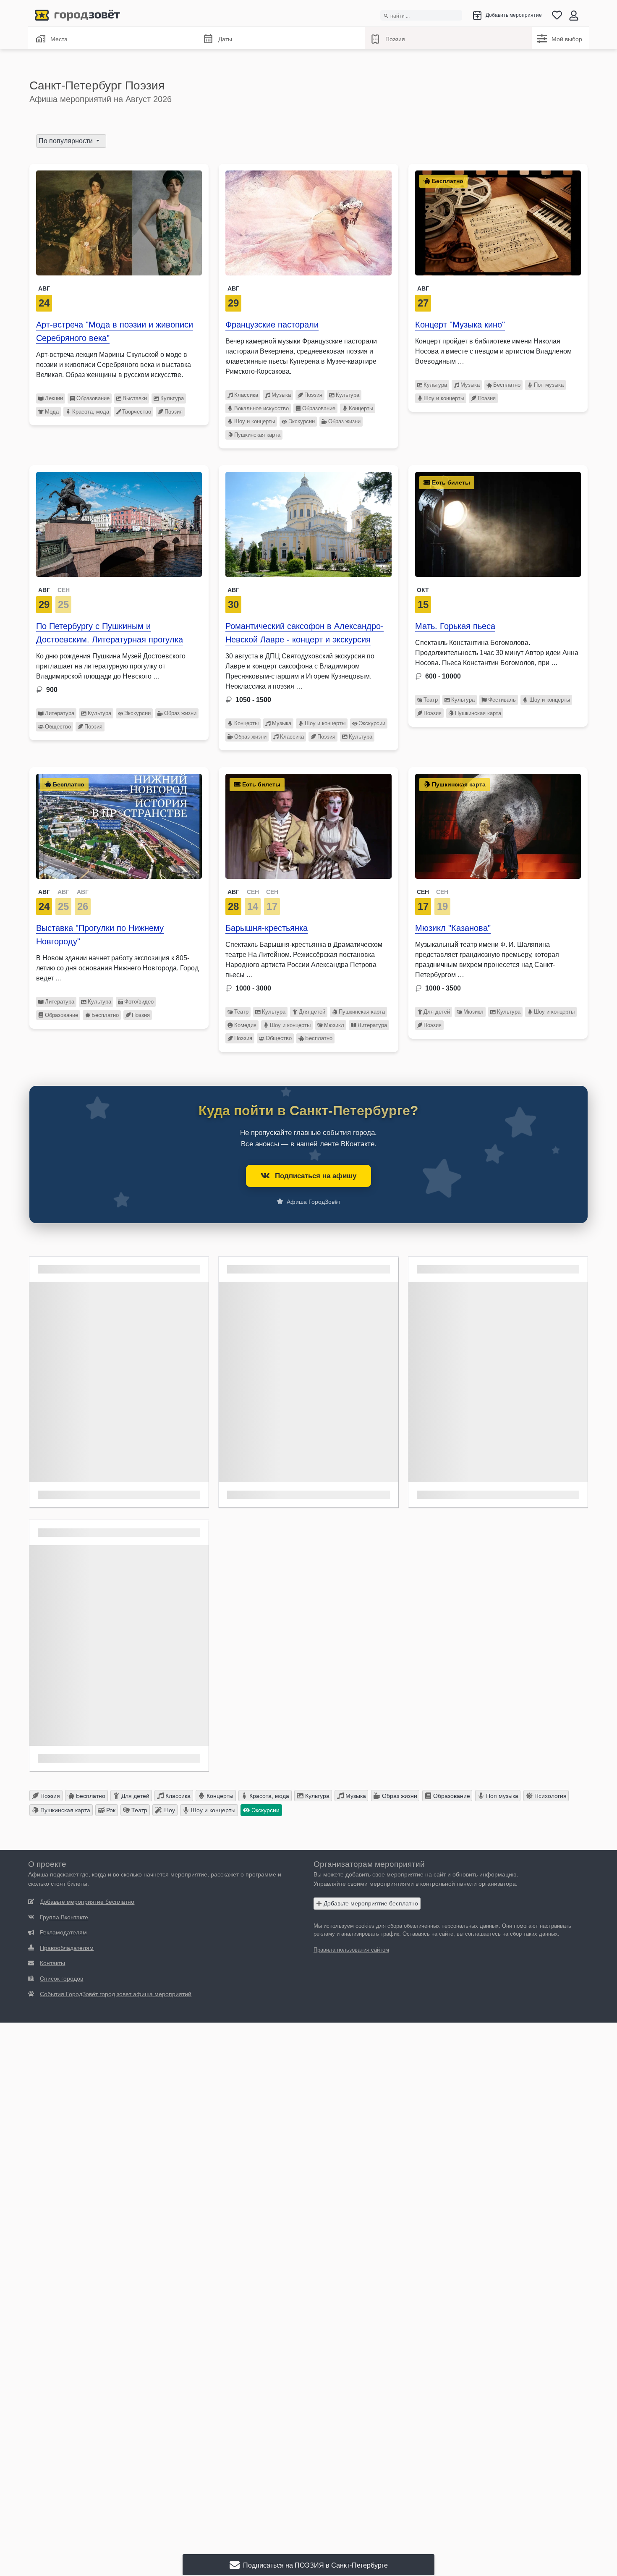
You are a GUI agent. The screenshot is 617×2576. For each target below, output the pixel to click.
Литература (60, 713)
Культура (172, 398)
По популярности (67, 141)
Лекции (54, 398)
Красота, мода (91, 412)
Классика (246, 395)
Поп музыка (549, 385)
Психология (550, 1796)
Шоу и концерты (255, 421)
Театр (431, 700)
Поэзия (395, 39)
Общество (58, 727)
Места (59, 39)
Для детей (312, 1012)
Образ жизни (344, 421)
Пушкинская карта (257, 435)
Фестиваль (502, 700)
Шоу (168, 1810)
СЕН (64, 590)
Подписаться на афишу (316, 1176)
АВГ (44, 590)
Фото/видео (139, 1002)
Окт (423, 590)
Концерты (361, 408)
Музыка (281, 395)
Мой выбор (567, 39)
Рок (110, 1810)
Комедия (245, 1025)
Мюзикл (334, 1025)
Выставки (135, 398)
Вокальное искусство (261, 408)
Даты (225, 39)
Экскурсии (302, 421)
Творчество (137, 412)
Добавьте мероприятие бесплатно (370, 1903)
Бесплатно (507, 385)
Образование (93, 398)
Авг (44, 288)
